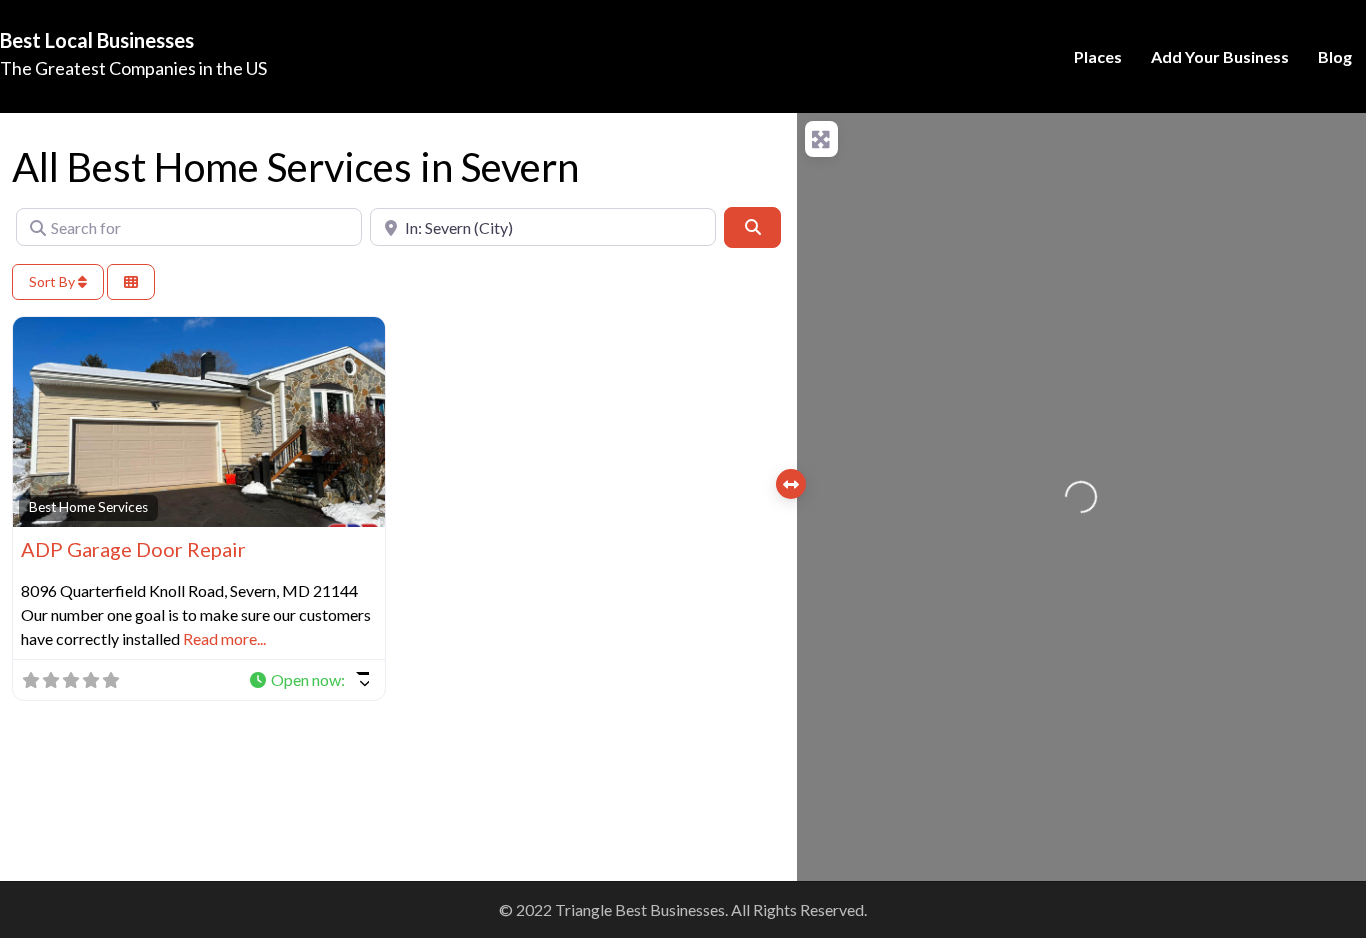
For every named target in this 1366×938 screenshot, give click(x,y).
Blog (1335, 56)
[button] (308, 680)
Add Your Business (1220, 56)
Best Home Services (88, 507)
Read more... (224, 638)
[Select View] (131, 282)
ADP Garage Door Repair (133, 549)
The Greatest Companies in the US (133, 68)
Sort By (53, 281)
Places (1098, 56)
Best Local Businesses (97, 40)
